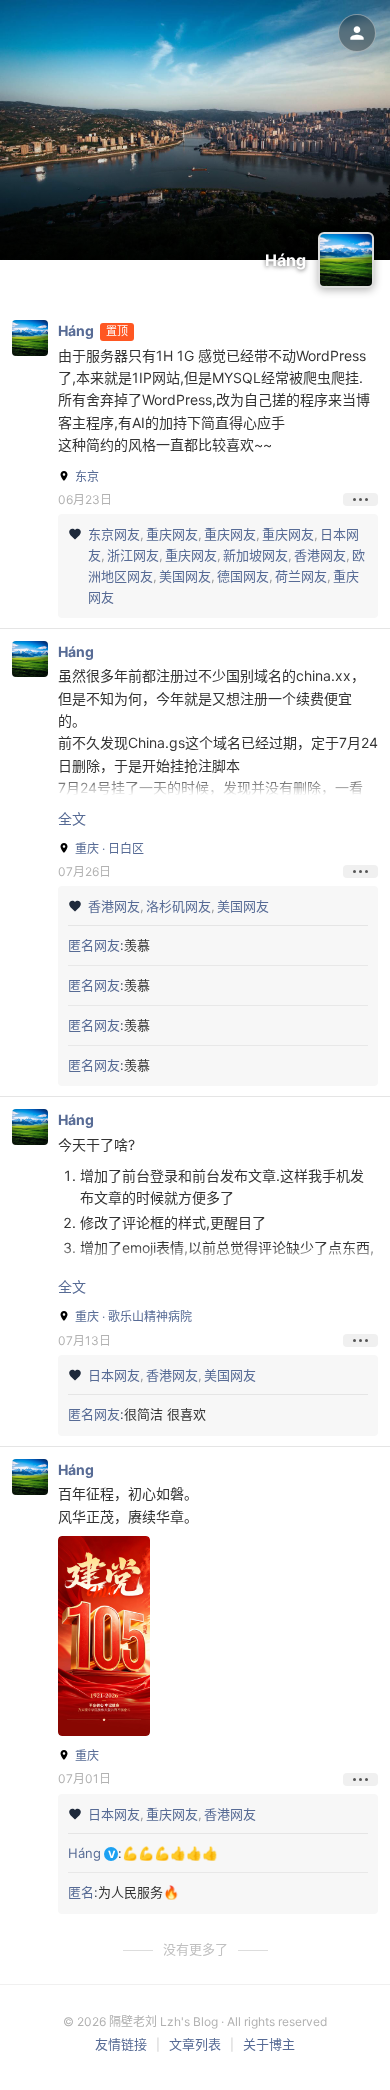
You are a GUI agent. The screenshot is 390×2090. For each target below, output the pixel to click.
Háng (76, 330)
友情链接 (121, 2044)
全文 (72, 818)
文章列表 (195, 2044)
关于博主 (269, 2044)
